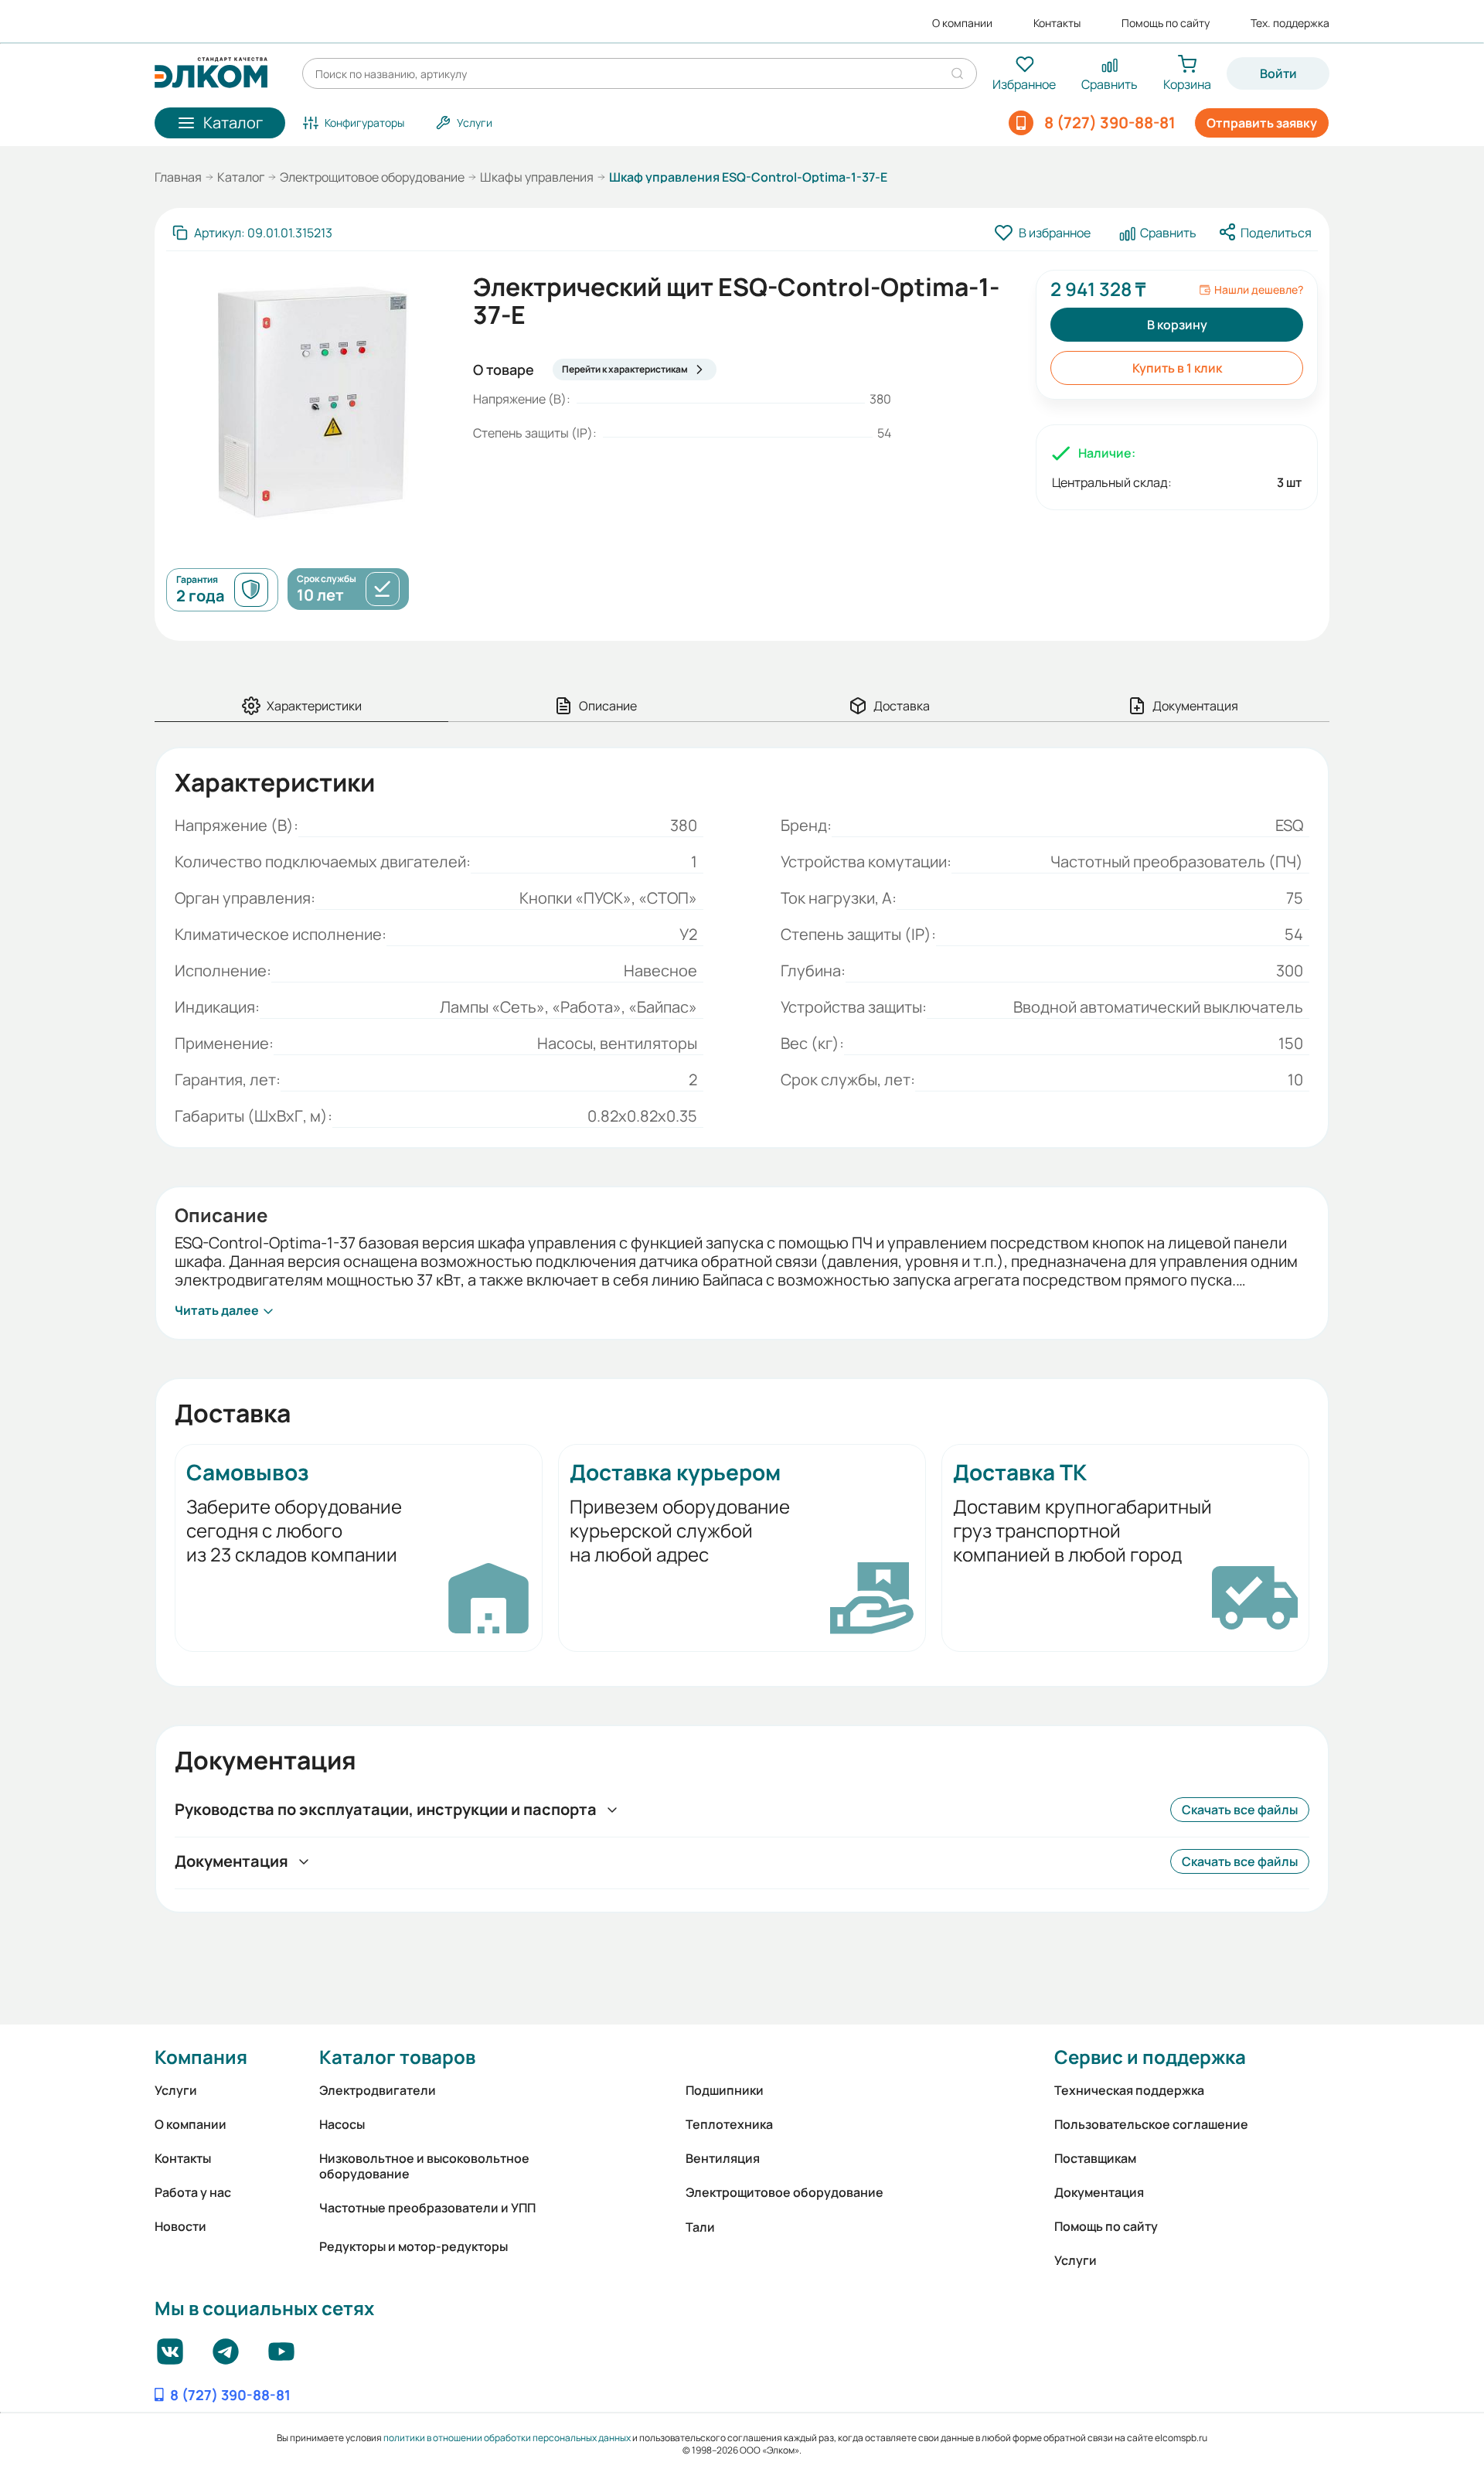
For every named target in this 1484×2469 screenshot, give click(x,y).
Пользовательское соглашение (1151, 2124)
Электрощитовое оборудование (372, 177)
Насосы (342, 2124)
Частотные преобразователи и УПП (427, 2208)
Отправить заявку (1262, 123)
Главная (178, 177)
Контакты (1057, 23)
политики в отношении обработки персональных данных (507, 2438)
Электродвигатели (378, 2090)
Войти (1278, 73)
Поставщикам (1095, 2158)
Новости (180, 2226)
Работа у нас (193, 2192)
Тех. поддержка (1290, 23)
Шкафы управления (537, 177)
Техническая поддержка (1129, 2090)
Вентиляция (723, 2158)
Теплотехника (729, 2124)
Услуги (176, 2090)
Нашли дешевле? (1259, 290)
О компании (962, 23)
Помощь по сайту (1166, 23)
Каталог (241, 177)
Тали (700, 2227)
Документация (1099, 2192)
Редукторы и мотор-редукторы (414, 2246)
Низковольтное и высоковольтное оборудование (424, 2166)
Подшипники (725, 2090)
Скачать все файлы (1240, 1810)
